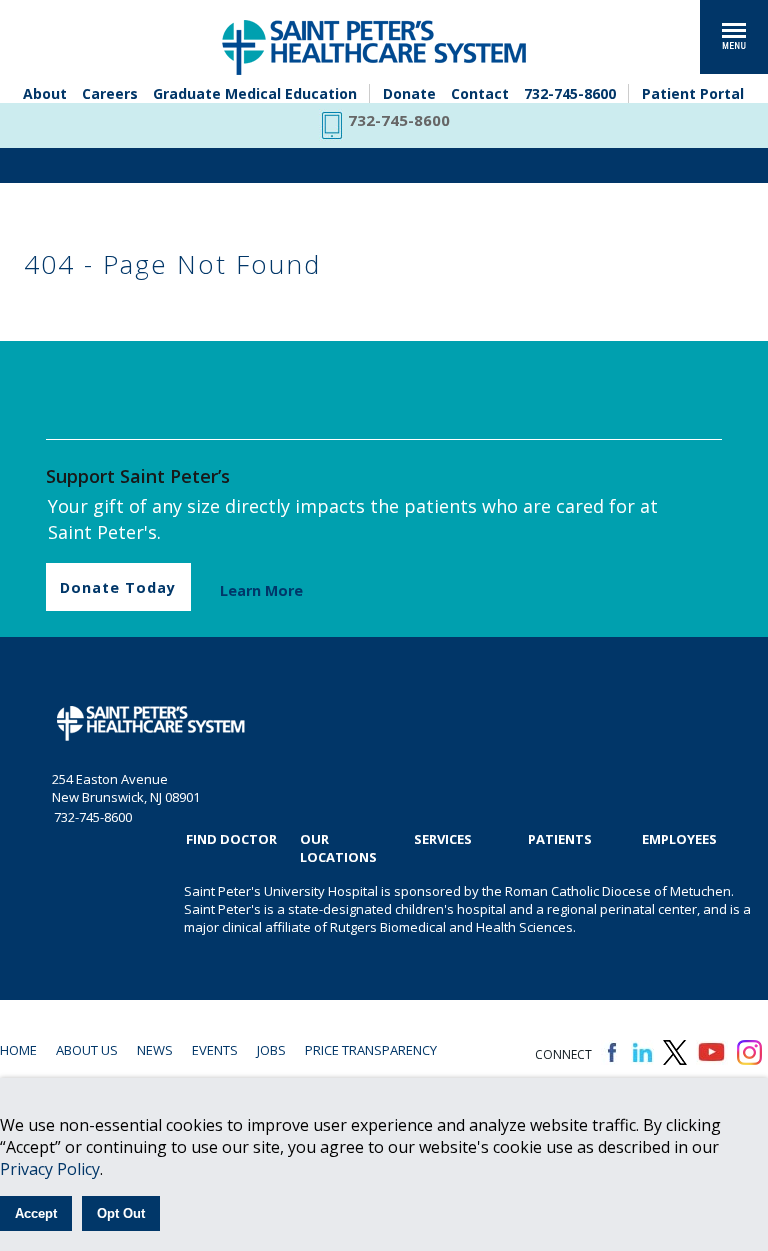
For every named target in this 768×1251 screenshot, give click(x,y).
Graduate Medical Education (255, 93)
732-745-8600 (570, 93)
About (45, 93)
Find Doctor (231, 839)
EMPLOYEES (679, 839)
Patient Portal (693, 93)
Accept (36, 1213)
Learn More (261, 590)
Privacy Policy (50, 1169)
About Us (87, 1050)
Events (215, 1050)
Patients (560, 839)
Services (443, 839)
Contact (480, 93)
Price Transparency (371, 1050)
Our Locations (338, 848)
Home (18, 1050)
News (155, 1050)
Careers (110, 93)
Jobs (271, 1050)
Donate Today (118, 587)
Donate (409, 93)
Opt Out (121, 1213)
